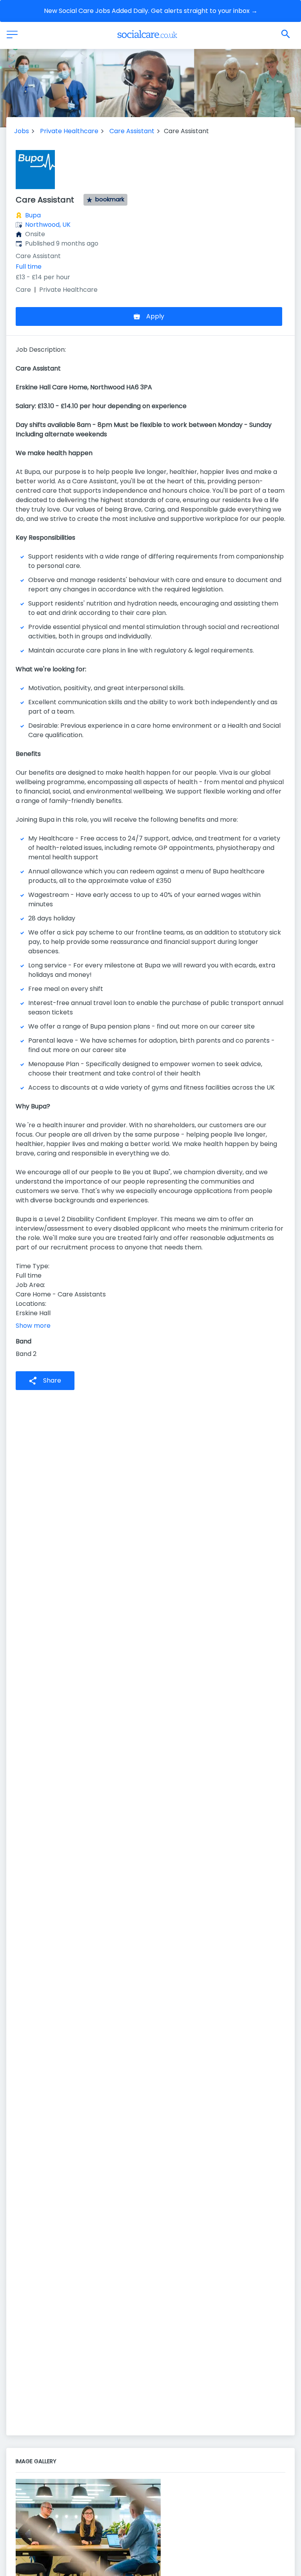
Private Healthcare (69, 131)
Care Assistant (132, 131)
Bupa (33, 215)
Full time (29, 267)
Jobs (22, 131)
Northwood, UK (48, 225)
